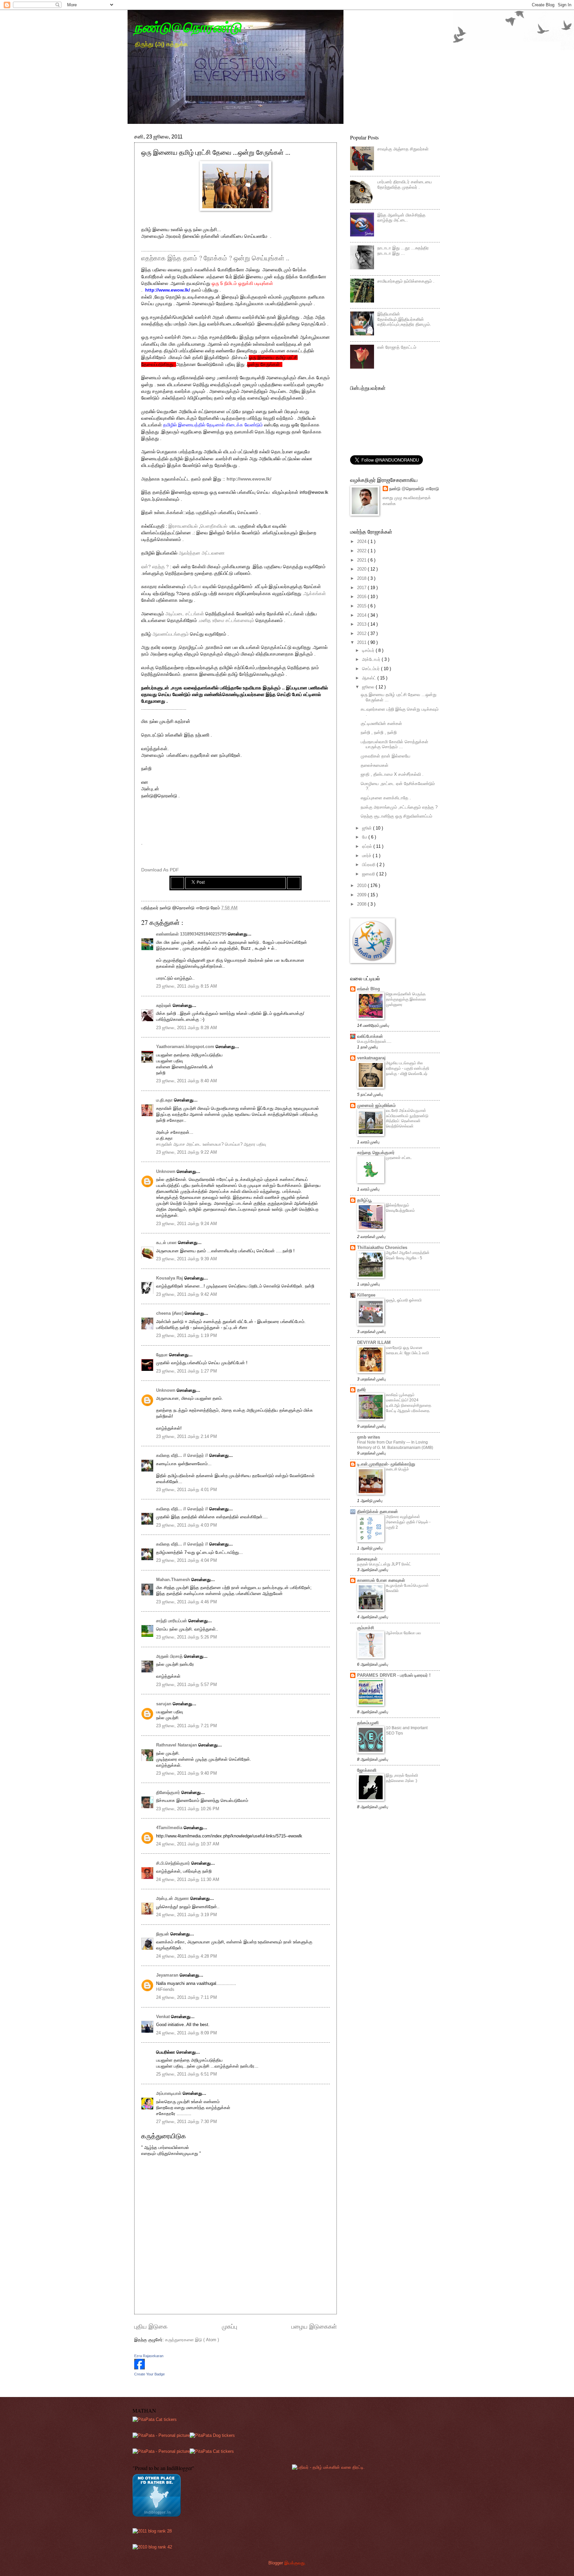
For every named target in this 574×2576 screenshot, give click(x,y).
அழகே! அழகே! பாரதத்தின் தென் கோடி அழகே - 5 (408, 1255)
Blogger (276, 2563)
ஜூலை (369, 687)
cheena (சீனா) (170, 1313)
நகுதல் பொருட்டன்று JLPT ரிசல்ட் (384, 1564)
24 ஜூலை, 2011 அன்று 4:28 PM (187, 1956)
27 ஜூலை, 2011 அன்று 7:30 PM (187, 2122)
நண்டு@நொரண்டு (188, 27)
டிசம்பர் (369, 650)
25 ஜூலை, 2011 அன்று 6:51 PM (187, 2074)
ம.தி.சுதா (165, 1100)
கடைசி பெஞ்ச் (397, 1469)
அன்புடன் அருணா (173, 1898)
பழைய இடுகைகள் (314, 2327)
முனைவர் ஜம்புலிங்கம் (376, 1105)
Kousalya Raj (170, 1278)
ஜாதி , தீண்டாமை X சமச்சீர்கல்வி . (392, 774)
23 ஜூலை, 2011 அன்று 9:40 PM (187, 1773)
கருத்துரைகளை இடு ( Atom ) (192, 2340)
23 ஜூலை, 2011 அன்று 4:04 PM (187, 1560)
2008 (362, 904)
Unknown (166, 1171)
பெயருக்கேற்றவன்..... (374, 1041)
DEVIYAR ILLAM (374, 1342)
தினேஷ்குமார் (169, 1792)
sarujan (164, 1704)
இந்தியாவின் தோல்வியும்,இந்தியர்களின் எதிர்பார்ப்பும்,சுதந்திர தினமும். (404, 319)
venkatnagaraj (371, 1058)
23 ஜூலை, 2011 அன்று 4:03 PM (187, 1525)
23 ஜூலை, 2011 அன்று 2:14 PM (187, 1436)
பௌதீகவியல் (214, 526)
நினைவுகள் (367, 1559)
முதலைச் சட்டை (399, 1158)
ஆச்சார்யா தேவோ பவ (403, 1633)
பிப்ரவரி (369, 865)
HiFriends (165, 1989)
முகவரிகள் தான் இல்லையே (385, 756)
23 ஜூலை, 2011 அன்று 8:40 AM (187, 1081)
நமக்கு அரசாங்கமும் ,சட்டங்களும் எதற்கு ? (399, 807)
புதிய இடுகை (151, 2327)
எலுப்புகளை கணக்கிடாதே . (386, 798)
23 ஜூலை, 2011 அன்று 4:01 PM (187, 1490)
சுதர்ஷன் (164, 1005)
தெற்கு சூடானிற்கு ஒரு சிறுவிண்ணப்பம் (396, 816)
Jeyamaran (168, 1975)
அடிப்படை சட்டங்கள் (185, 614)
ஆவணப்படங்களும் (171, 634)
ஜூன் (368, 828)
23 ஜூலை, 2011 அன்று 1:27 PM (187, 1371)
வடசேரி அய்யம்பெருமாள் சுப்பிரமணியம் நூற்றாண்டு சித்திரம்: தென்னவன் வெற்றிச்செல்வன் (407, 1118)
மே (365, 837)
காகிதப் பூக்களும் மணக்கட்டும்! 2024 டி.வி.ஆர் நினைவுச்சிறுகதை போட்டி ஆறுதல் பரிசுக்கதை (409, 1403)
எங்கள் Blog (369, 989)
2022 (362, 551)
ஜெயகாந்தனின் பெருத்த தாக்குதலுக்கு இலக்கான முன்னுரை (406, 999)
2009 (362, 895)
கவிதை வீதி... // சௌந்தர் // (183, 1455)
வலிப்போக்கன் (370, 1036)
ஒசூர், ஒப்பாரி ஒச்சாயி (404, 1300)
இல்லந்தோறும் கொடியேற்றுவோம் (400, 1208)
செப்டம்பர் (372, 669)
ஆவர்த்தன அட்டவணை (202, 553)
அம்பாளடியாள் (169, 2093)
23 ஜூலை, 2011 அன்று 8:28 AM (187, 1028)
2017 (362, 588)
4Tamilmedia (170, 1828)
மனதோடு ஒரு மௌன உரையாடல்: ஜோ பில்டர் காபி (407, 1350)
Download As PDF (160, 870)
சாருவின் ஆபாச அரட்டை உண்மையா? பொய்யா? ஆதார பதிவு (211, 1144)
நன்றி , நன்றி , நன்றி (379, 732)
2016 (362, 597)
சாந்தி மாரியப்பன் (172, 1621)
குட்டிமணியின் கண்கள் (381, 723)
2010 (362, 886)
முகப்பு (230, 2327)
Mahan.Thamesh (174, 1580)
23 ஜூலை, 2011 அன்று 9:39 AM (187, 1259)
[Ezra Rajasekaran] (140, 2368)
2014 (362, 615)
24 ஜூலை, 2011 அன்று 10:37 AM (188, 1844)
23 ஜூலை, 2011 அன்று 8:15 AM (187, 986)
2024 (362, 541)
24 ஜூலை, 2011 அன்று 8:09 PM (187, 2033)
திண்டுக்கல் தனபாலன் (378, 1511)
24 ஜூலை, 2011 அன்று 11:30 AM (188, 1879)
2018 (362, 578)
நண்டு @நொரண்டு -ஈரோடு (414, 489)
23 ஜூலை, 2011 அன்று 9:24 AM (187, 1224)
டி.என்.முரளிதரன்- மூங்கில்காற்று (386, 1464)
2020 (362, 569)
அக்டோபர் (372, 659)
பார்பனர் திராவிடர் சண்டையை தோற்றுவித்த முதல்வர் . (405, 184)
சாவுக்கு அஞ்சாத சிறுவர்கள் (403, 149)
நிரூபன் (163, 1934)
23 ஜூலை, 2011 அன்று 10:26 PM (188, 1809)
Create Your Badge (149, 2374)
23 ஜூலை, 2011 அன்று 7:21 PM (187, 1726)
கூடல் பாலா (167, 1243)
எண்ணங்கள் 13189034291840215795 (192, 934)
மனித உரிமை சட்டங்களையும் (227, 621)
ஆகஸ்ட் (370, 678)
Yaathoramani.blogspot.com (186, 1047)
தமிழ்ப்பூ (364, 1200)
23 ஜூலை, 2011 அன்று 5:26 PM (187, 1637)
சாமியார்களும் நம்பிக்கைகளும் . (406, 281)
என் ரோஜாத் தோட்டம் (397, 347)
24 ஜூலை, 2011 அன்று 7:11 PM (187, 1997)
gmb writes (369, 1437)
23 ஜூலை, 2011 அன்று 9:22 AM (187, 1152)
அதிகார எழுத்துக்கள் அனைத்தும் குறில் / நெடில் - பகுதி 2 (408, 1522)
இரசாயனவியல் (183, 526)
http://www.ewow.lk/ (168, 290)
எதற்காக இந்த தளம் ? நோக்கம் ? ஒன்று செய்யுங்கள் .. (215, 258)
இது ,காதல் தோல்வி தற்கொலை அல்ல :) (402, 1778)
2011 (362, 642)
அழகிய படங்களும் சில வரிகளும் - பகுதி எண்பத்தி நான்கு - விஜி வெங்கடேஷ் (408, 1068)
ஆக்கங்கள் (315, 594)
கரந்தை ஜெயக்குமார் (376, 1153)
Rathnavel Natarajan (177, 1745)
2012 (362, 633)
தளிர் (362, 1390)
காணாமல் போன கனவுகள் (381, 1580)
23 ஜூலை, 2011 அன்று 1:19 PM (187, 1335)
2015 (362, 606)
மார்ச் (367, 856)
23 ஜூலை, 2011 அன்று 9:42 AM (187, 1294)
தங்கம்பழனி (368, 1723)
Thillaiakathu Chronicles (382, 1247)
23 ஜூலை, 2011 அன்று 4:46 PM (187, 1602)
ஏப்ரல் (368, 846)
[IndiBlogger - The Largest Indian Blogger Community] (157, 2515)
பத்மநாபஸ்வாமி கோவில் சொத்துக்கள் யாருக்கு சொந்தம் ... (394, 744)
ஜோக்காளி (367, 1770)
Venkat (164, 2017)
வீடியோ (194, 587)
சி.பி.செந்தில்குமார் (174, 1863)
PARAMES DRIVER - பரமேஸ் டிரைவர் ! (394, 1675)
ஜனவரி (369, 874)
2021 (362, 560)
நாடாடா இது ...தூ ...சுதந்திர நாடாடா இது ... (403, 250)
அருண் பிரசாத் (170, 1656)
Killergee (366, 1295)
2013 (362, 624)
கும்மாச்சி (366, 1628)
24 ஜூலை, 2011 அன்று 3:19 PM (187, 1915)
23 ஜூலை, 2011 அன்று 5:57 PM (187, 1685)
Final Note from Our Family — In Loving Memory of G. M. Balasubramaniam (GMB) (395, 1445)
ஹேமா (163, 1355)
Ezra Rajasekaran (149, 2356)
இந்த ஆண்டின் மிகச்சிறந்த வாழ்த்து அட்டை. (401, 218)
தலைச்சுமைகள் (375, 765)
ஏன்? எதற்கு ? (156, 567)
